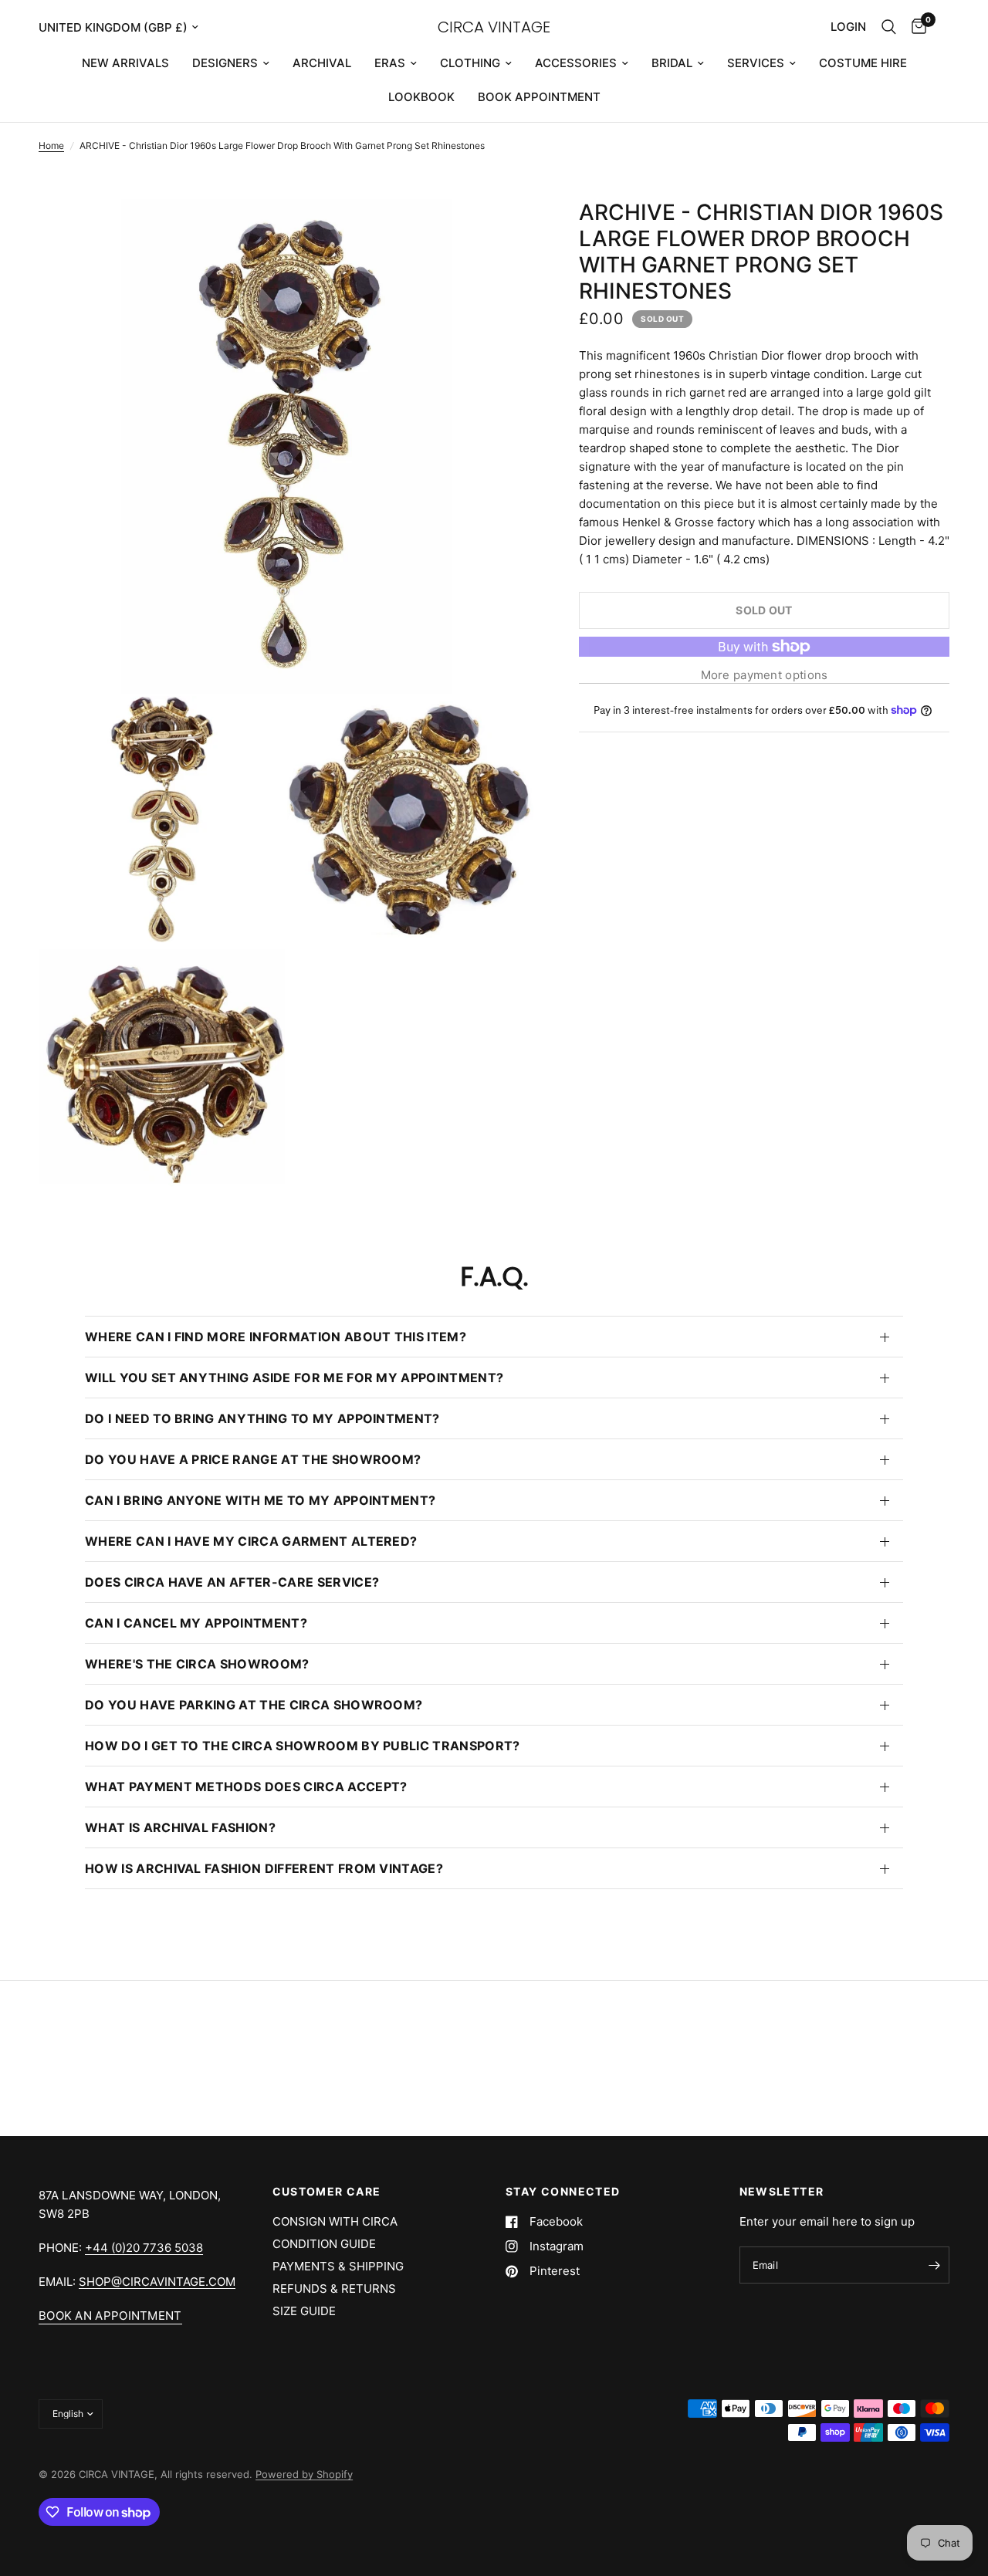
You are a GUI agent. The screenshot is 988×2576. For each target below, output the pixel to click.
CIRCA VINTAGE (494, 27)
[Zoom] (501, 232)
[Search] (889, 27)
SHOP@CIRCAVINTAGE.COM (157, 2282)
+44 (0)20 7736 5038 (144, 2248)
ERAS (390, 63)
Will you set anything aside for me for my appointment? (294, 1378)
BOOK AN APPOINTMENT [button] (110, 2316)
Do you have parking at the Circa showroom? (254, 1705)
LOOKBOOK (421, 97)
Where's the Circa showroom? (197, 1664)
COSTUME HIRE (863, 63)
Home (51, 145)
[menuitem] (125, 63)
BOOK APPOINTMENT (539, 97)
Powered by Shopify (304, 2474)
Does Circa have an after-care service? (232, 1582)
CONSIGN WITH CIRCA (335, 2221)
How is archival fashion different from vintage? (264, 1868)
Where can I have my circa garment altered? (251, 1541)
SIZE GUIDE (304, 2311)
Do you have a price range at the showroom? (253, 1459)
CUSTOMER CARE (327, 2192)
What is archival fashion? (180, 1827)
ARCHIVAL (322, 63)
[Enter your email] (934, 2265)
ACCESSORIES (576, 63)
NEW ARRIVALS (125, 63)
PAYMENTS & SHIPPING (338, 2266)
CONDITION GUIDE (324, 2244)
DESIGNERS (225, 63)
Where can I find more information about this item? (276, 1337)
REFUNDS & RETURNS (334, 2289)
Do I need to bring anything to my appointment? (262, 1418)
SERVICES (756, 63)
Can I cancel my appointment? (196, 1623)
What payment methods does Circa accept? (246, 1787)
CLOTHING (470, 63)
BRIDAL (672, 63)
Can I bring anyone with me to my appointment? (260, 1500)
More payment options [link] (765, 675)
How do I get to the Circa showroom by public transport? (303, 1746)
